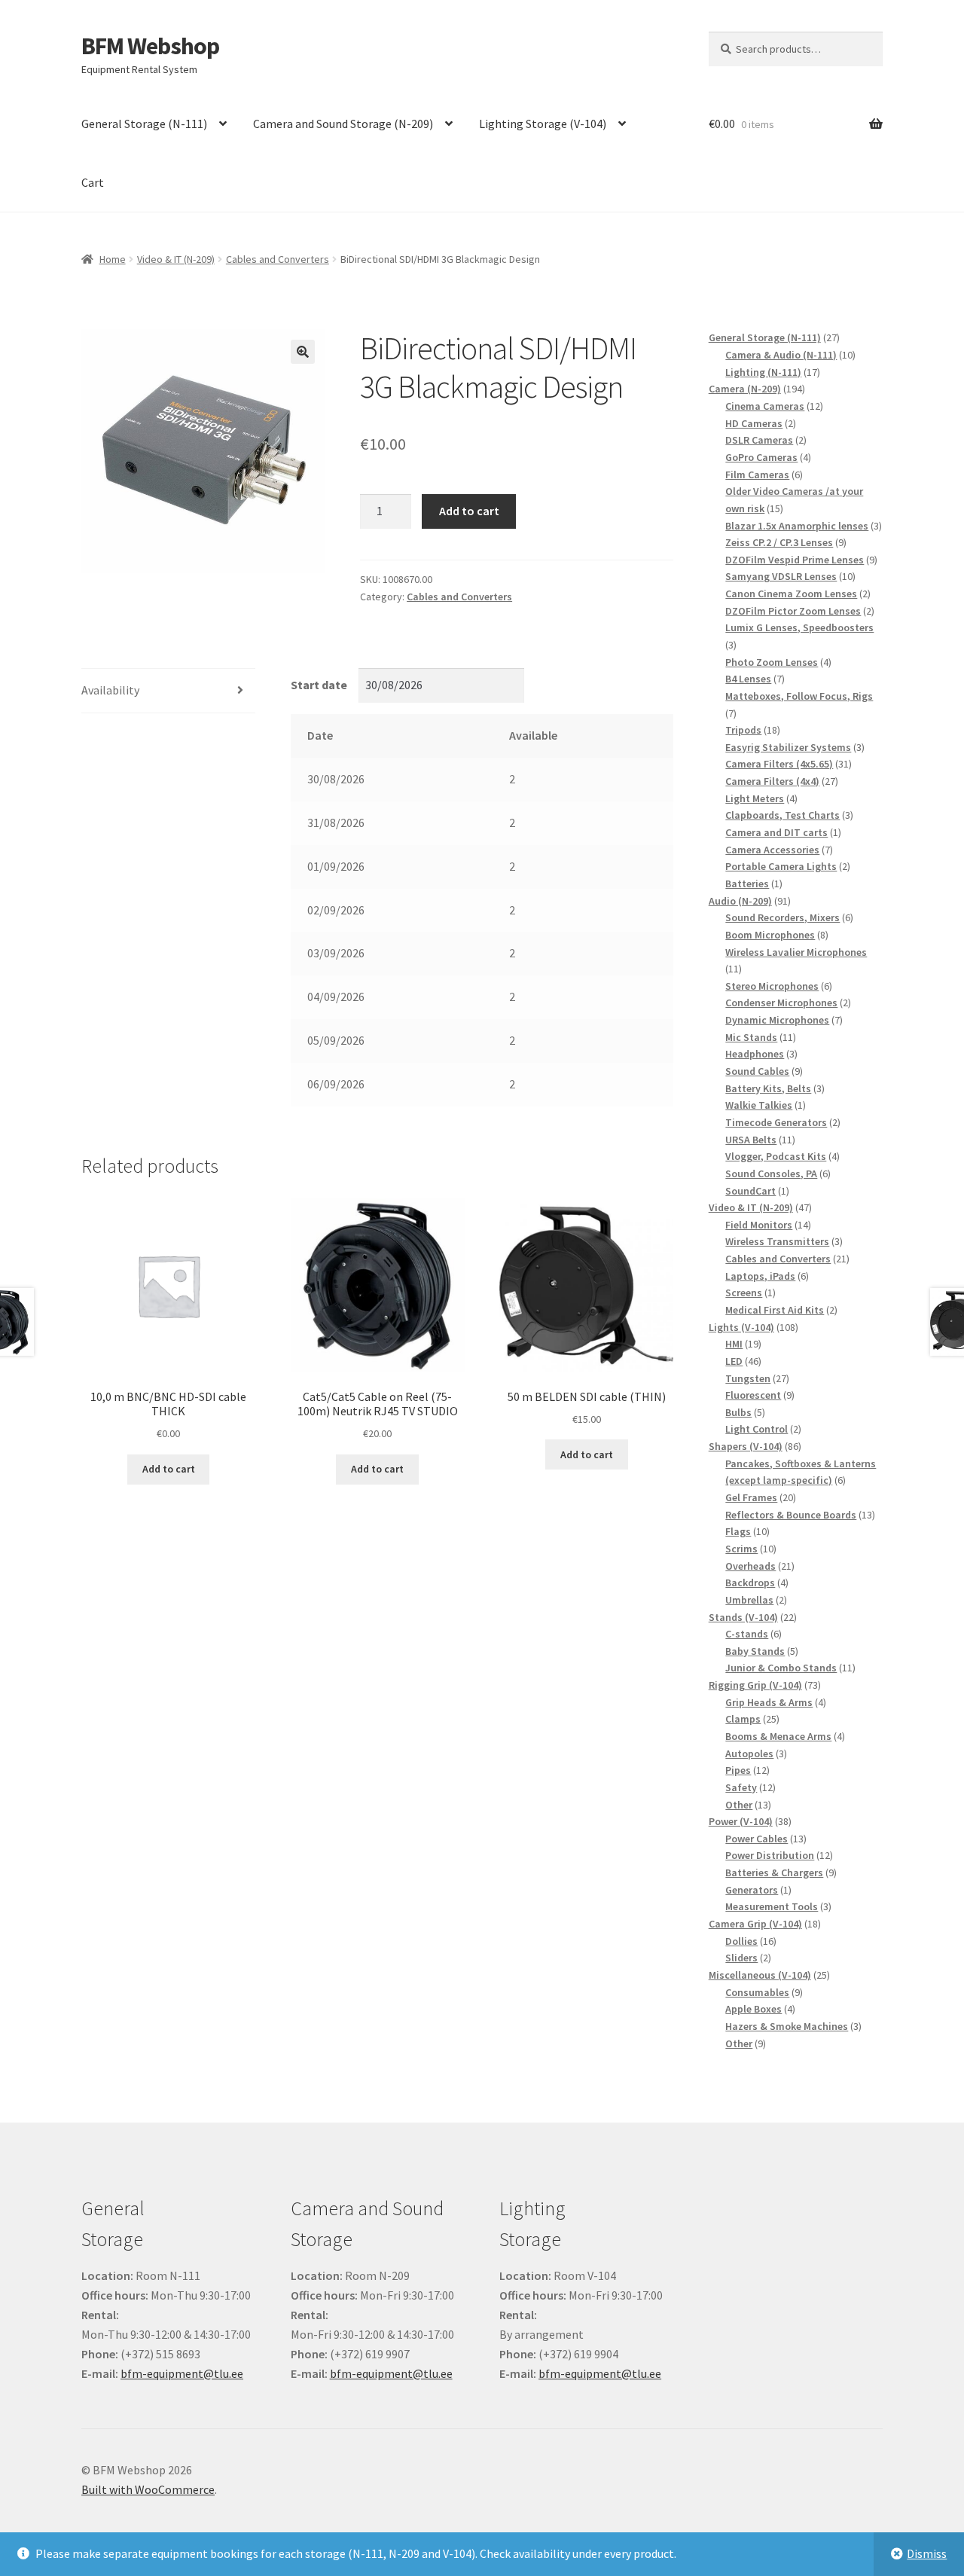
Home (113, 259)
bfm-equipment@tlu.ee (182, 2373)
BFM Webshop (150, 46)
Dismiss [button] (927, 2553)
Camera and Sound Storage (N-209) (343, 124)
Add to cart (469, 511)
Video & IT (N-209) (176, 259)
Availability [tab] (110, 690)
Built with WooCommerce (148, 2489)
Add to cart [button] (169, 1469)
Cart (93, 182)
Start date (319, 685)
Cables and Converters (278, 259)
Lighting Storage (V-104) (543, 124)
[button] (303, 352)
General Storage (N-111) (144, 124)
